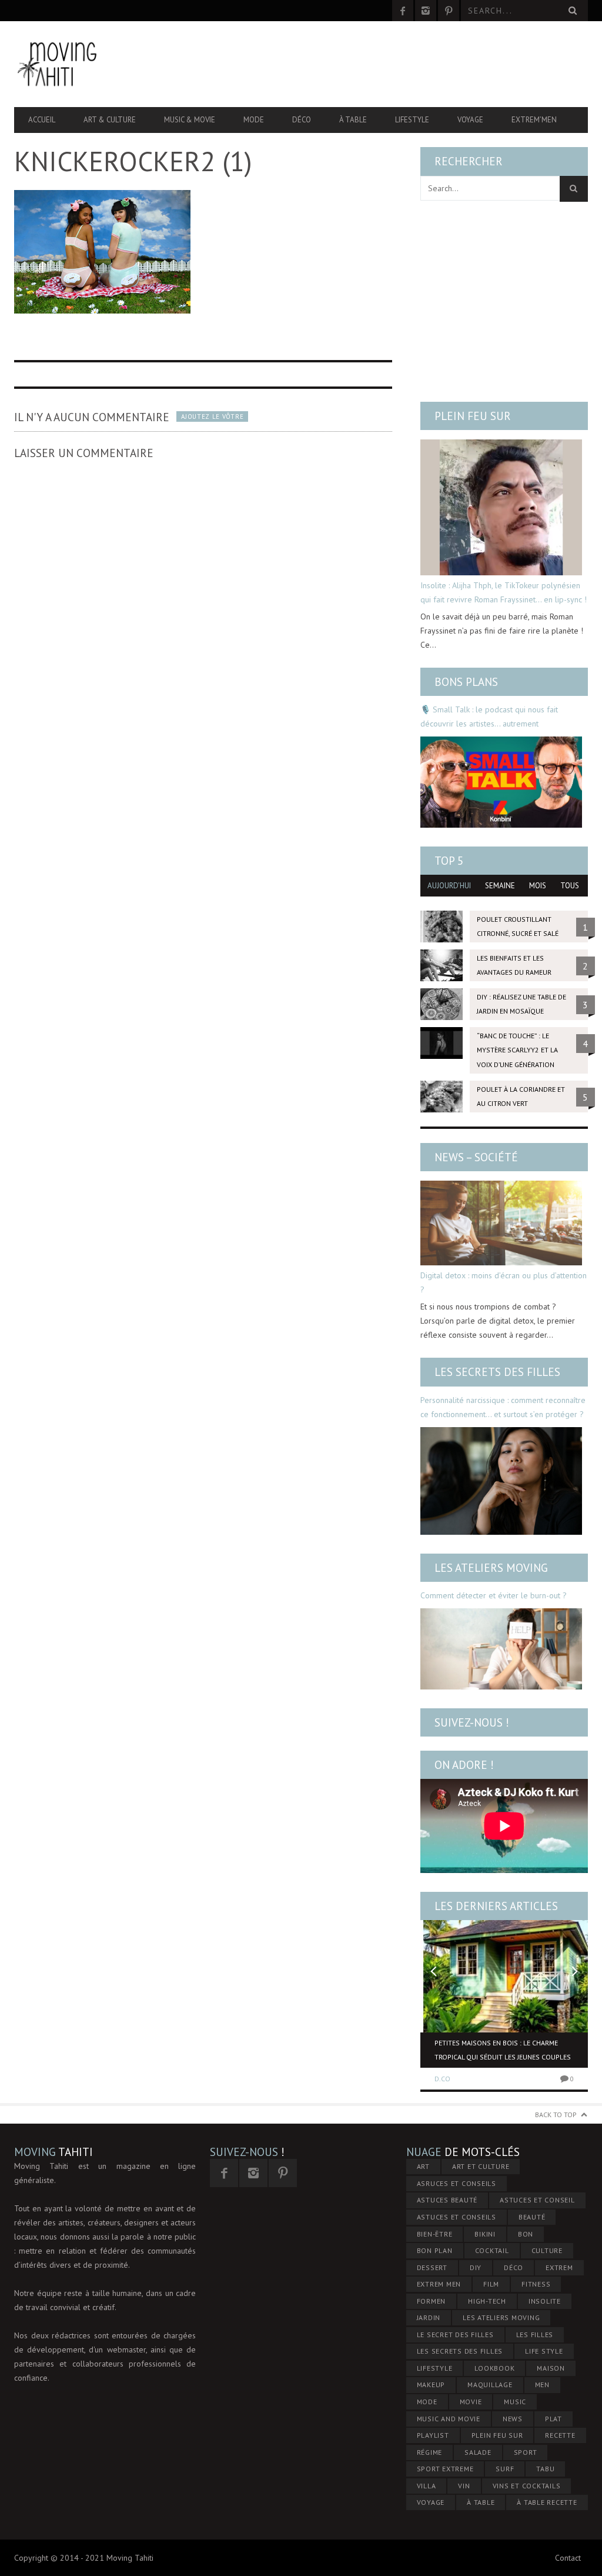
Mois (538, 886)
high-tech (487, 2301)
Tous (570, 886)
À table (353, 120)
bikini (485, 2234)
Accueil (42, 120)
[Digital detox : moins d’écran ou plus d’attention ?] (501, 1223)
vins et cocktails (527, 2486)
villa (427, 2486)
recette (560, 2435)
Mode (254, 120)
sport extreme (445, 2469)
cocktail (492, 2250)
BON (526, 2234)
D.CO (442, 2079)
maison (551, 2368)
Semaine (500, 886)
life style (544, 2351)
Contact (568, 2558)
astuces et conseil (537, 2200)
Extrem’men (534, 120)
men (542, 2385)
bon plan (435, 2250)
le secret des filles (455, 2335)
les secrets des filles (460, 2351)
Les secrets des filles (497, 1372)
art (423, 2166)
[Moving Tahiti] (100, 64)
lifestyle (435, 2368)
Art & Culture (110, 120)
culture (547, 2250)
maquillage (490, 2385)
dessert (432, 2267)
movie (471, 2402)
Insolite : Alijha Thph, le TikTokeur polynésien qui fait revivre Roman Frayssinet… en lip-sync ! (504, 592)
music (515, 2402)
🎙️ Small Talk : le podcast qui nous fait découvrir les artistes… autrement (489, 717)
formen (432, 2301)
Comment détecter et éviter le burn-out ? (494, 1595)
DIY (476, 2267)
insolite (545, 2301)
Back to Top (556, 2115)
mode (427, 2402)
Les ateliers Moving (491, 1568)
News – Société (476, 1157)
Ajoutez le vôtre (212, 416)
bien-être (435, 2234)
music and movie (449, 2419)
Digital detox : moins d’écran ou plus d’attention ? (504, 1282)
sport (526, 2452)
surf (505, 2469)
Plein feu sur (473, 416)
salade (478, 2452)
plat (553, 2419)
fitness (536, 2284)
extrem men (439, 2284)
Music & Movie (190, 120)
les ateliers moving (501, 2317)
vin (464, 2486)
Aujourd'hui (449, 886)
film (491, 2284)
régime (430, 2452)
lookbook (494, 2368)
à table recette (547, 2502)
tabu (545, 2469)
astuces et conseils (456, 2217)
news (513, 2419)
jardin (429, 2317)
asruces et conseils (456, 2183)
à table (481, 2502)
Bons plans (466, 682)
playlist (433, 2435)
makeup (431, 2385)
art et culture (481, 2166)
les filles (535, 2335)
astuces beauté (447, 2200)
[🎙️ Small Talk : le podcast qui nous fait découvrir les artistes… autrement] (501, 782)
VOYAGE (431, 2502)
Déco (302, 120)
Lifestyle (412, 120)
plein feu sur (497, 2435)
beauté (532, 2217)
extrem (559, 2267)
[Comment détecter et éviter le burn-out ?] (501, 1649)
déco (514, 2267)
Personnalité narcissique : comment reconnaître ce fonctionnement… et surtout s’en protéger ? (503, 1407)
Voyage (470, 120)
